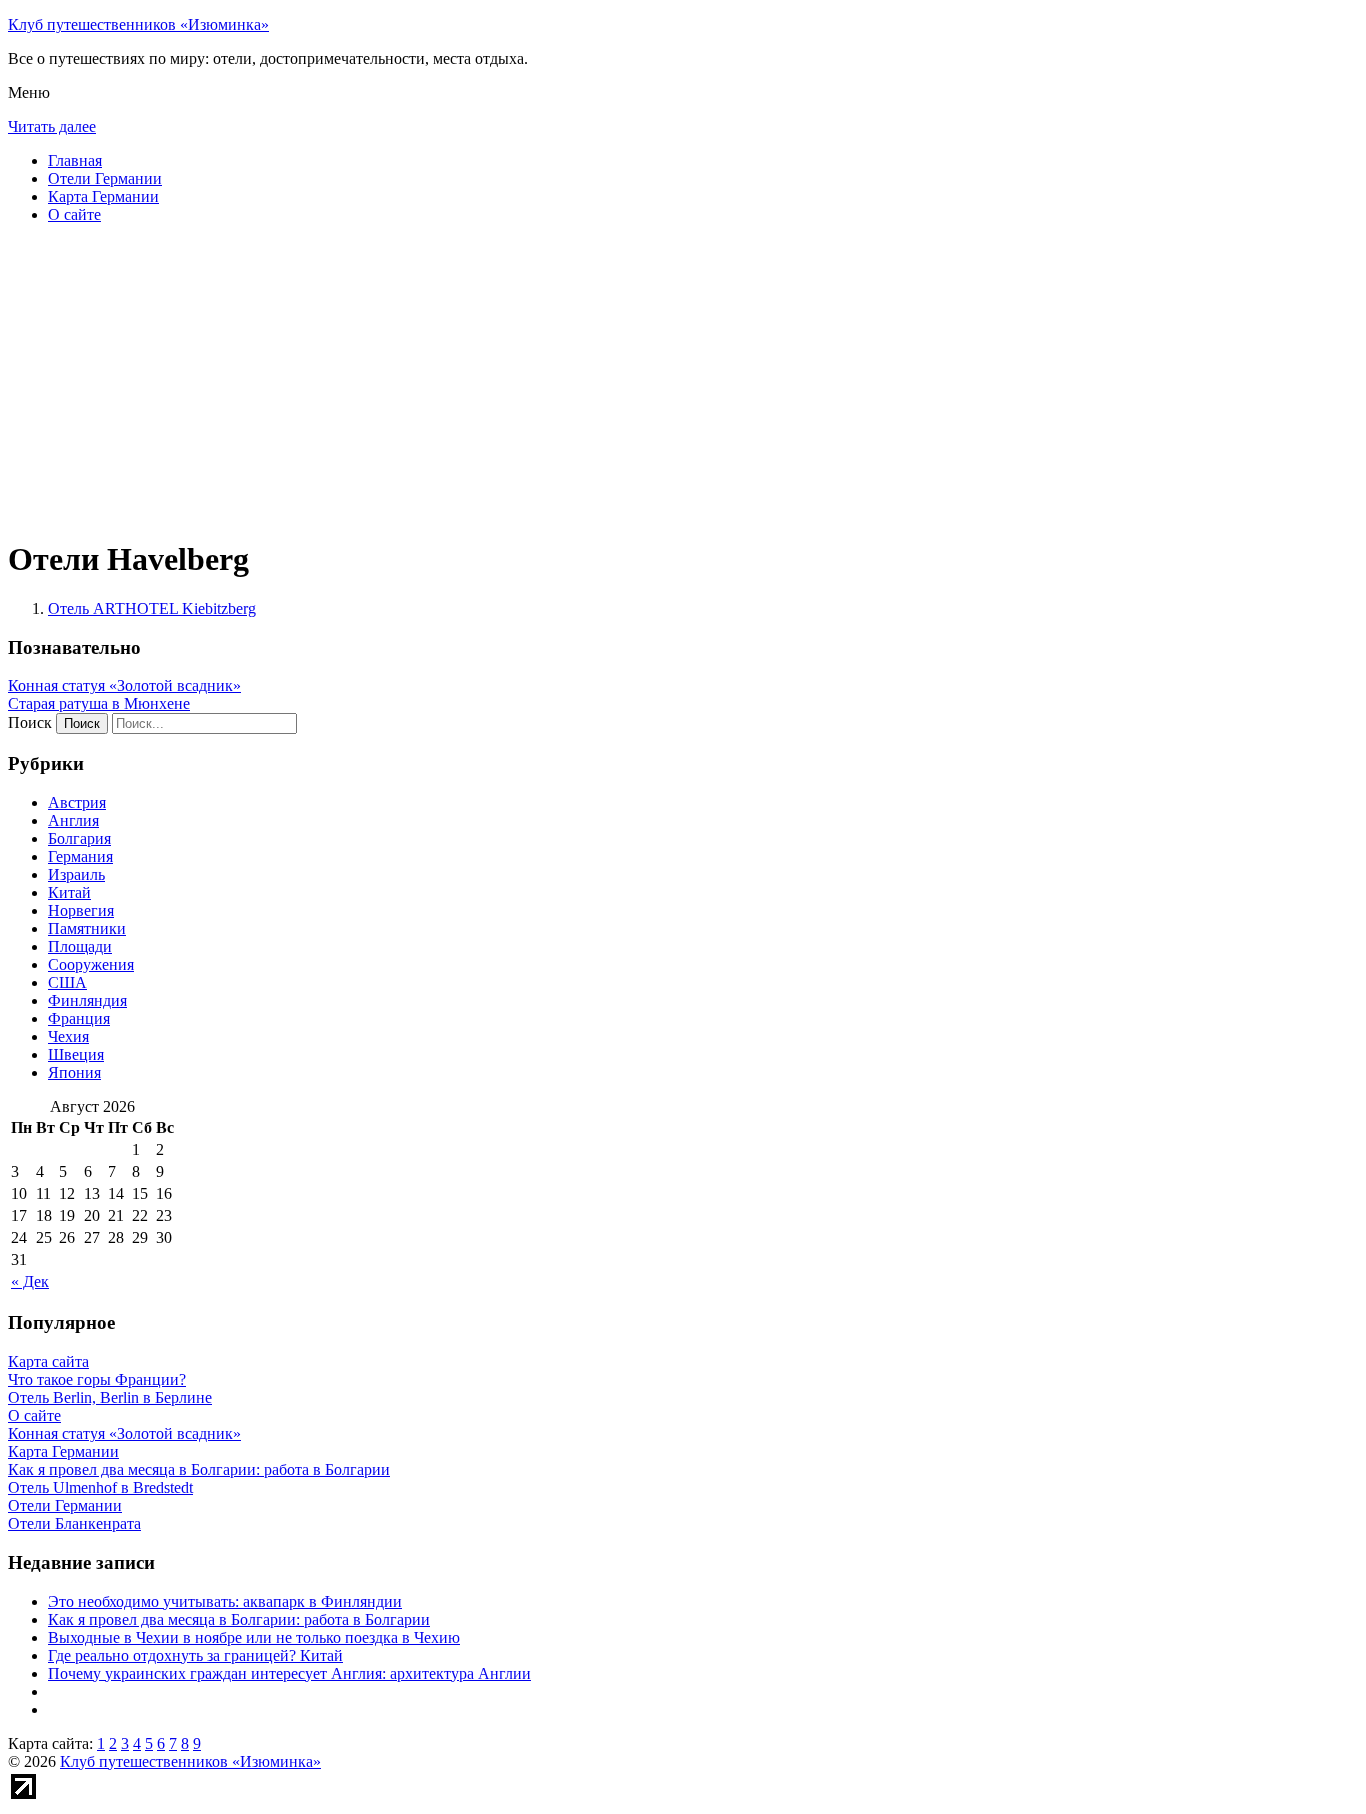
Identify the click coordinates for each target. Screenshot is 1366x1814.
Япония (74, 1072)
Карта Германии (103, 196)
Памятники (87, 928)
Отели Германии (105, 178)
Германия (80, 856)
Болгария (79, 838)
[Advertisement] (608, 380)
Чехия (68, 1036)
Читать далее (52, 126)
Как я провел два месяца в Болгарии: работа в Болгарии (239, 1619)
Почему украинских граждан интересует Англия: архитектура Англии (289, 1673)
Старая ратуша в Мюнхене (99, 703)
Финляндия (87, 1000)
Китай (69, 892)
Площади (80, 946)
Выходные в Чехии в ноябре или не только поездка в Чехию (254, 1637)
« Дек (30, 1281)
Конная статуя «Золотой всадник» (124, 685)
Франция (79, 1018)
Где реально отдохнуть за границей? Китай (195, 1655)
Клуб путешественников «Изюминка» (138, 24)
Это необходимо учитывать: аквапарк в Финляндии (225, 1601)
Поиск (30, 722)
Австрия (77, 802)
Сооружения (91, 964)
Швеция (76, 1054)
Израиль (76, 874)
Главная (75, 160)
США (67, 982)
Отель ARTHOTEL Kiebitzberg (152, 608)
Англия (73, 820)
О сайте (74, 214)
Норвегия (81, 910)
